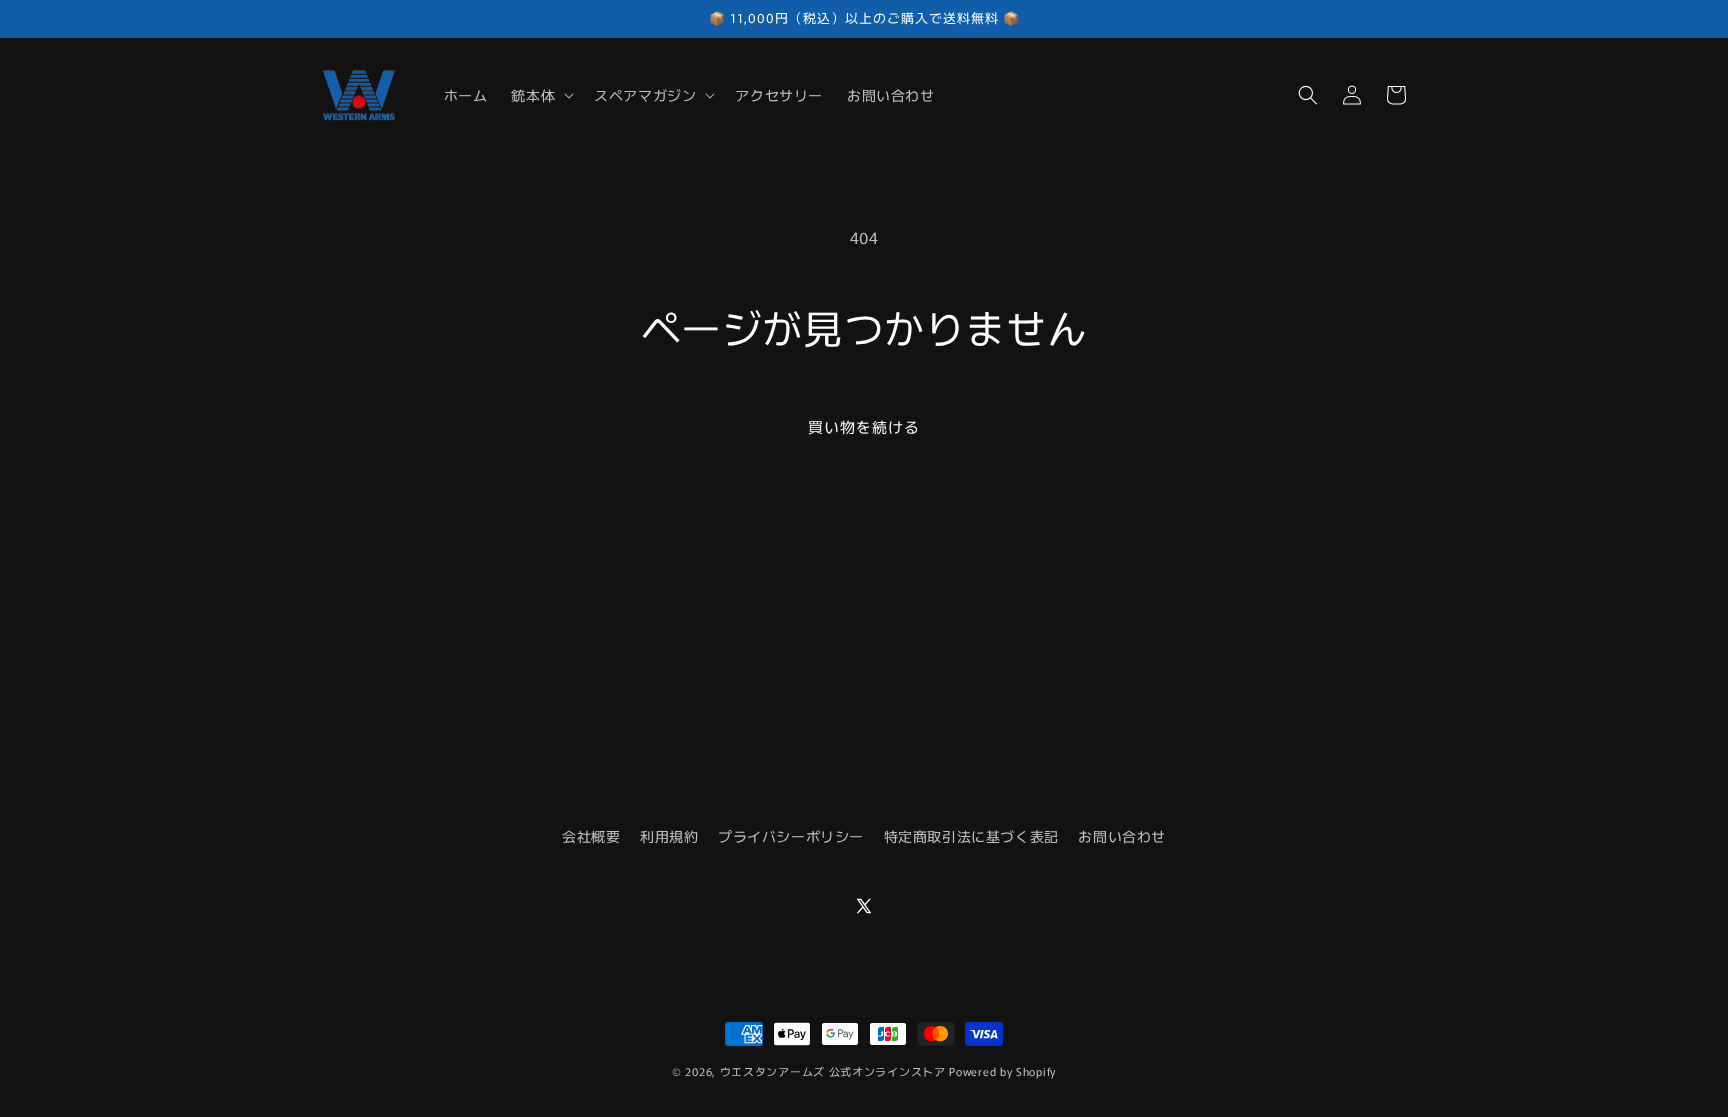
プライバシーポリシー (791, 836)
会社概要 (591, 836)
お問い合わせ (1122, 836)
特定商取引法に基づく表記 (971, 836)
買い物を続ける (864, 426)
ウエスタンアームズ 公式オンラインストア (833, 1071)
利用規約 (669, 836)
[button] (540, 95)
